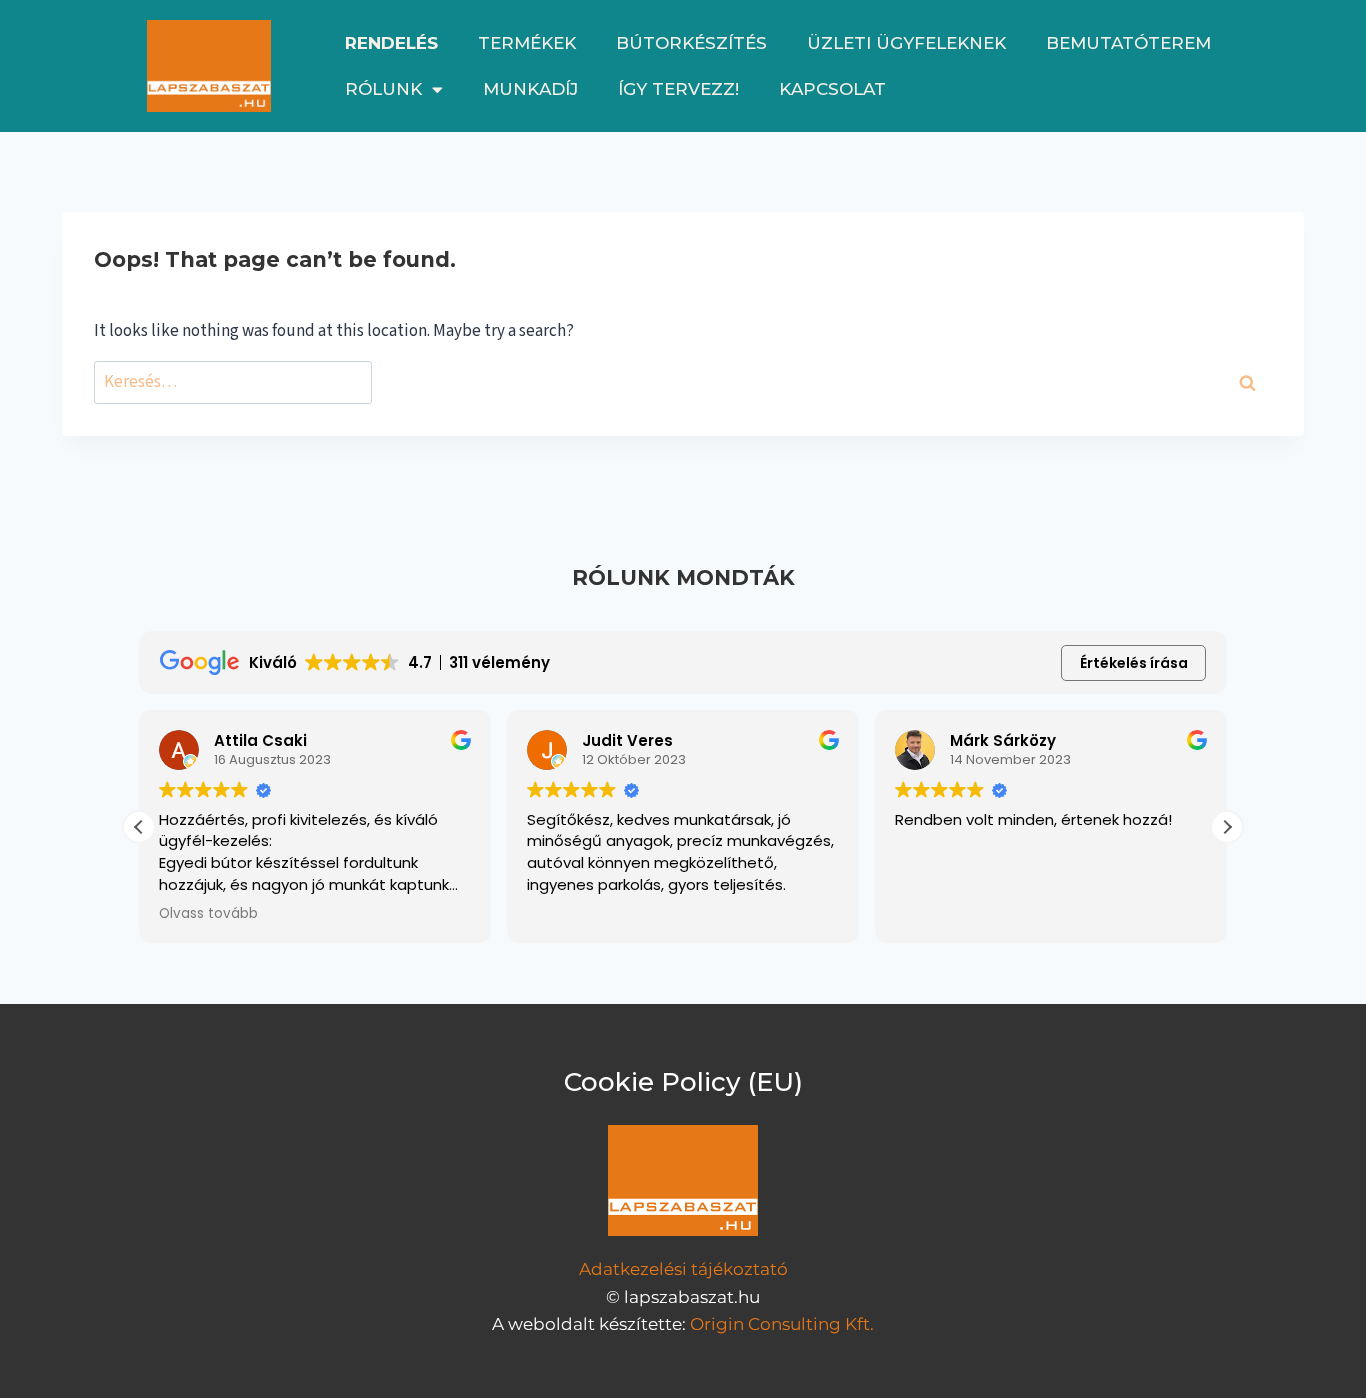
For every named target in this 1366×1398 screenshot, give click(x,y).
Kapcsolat (832, 89)
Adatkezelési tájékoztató (683, 1269)
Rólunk (383, 89)
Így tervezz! (678, 89)
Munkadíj (530, 89)
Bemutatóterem (1128, 43)
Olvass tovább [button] (208, 914)
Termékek (527, 43)
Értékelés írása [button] (1134, 663)
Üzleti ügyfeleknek (906, 43)
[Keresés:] (233, 382)
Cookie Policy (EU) (683, 1082)
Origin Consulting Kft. (782, 1324)
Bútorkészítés (691, 43)
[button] (1227, 827)
